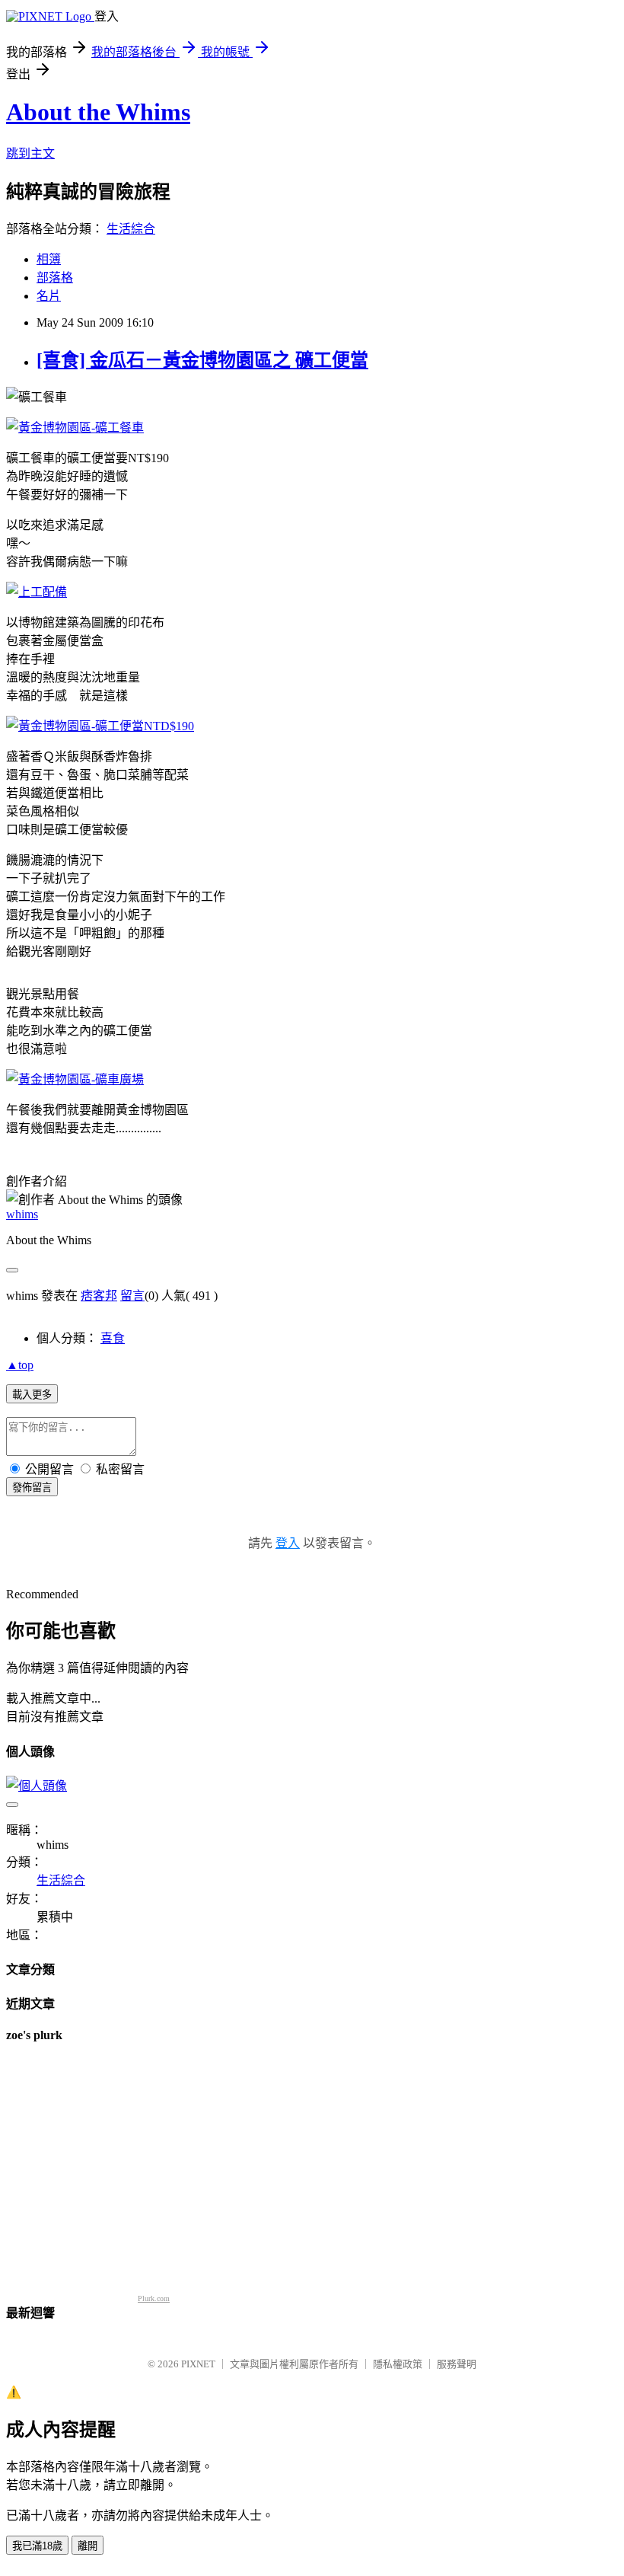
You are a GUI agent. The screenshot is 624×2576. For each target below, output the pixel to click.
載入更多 (32, 1395)
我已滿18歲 (37, 2546)
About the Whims (98, 112)
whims (22, 1214)
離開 (88, 2546)
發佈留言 (32, 1488)
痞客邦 (99, 1296)
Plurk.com (154, 2298)
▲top (20, 1365)
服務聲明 (457, 2364)
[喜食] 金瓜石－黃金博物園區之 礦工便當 (202, 360)
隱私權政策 (398, 2364)
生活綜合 (131, 229)
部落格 (55, 278)
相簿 (49, 259)
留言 (132, 1296)
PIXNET (198, 2364)
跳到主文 (30, 153)
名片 (49, 296)
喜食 (113, 1338)
